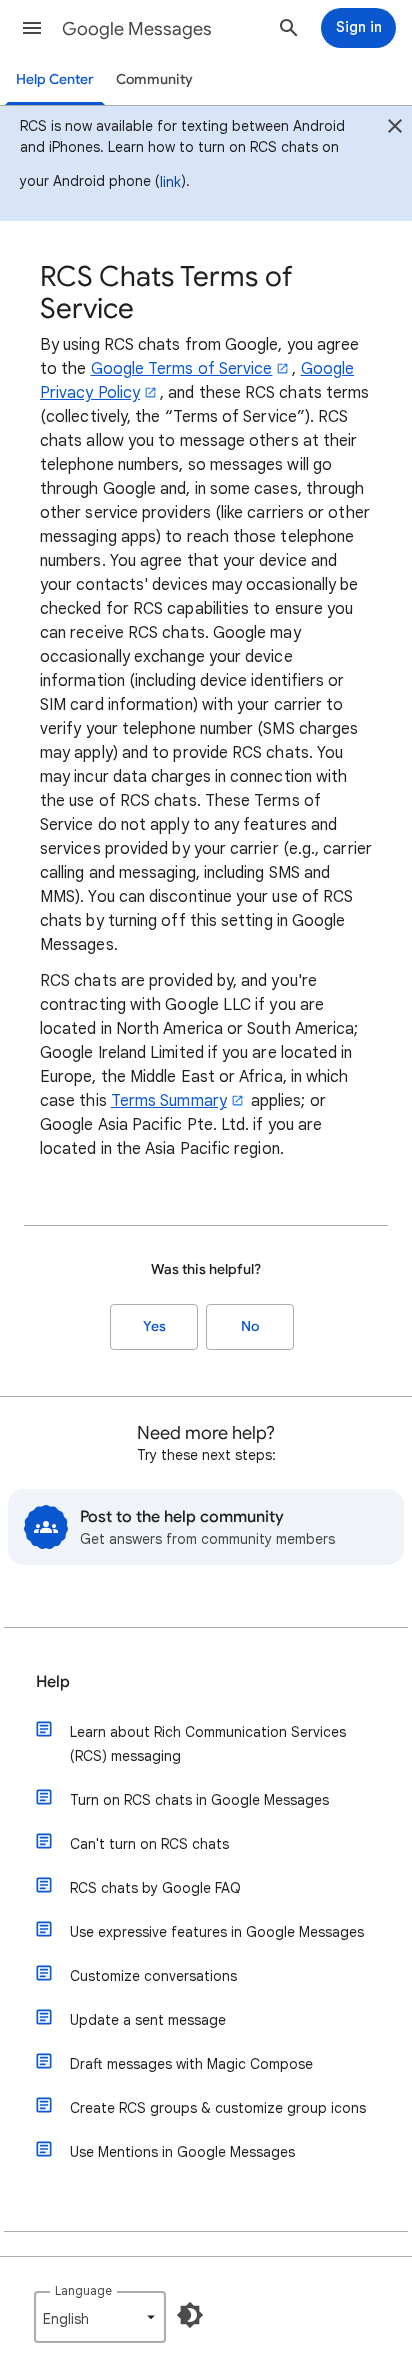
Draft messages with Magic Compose (191, 2064)
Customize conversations (153, 1976)
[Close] (395, 129)
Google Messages (137, 29)
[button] (32, 28)
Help (53, 1682)
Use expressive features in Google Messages (217, 1932)
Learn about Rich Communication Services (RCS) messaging (208, 1744)
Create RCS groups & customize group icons (218, 2108)
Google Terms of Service (182, 369)
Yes (154, 1326)
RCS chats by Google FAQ (155, 1888)
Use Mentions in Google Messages (182, 2152)
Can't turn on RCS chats (149, 1844)
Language (83, 2290)
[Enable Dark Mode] (190, 2315)
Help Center (55, 79)
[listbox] (100, 2317)
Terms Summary (169, 1101)
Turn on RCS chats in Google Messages (199, 1800)
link (170, 182)
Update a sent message (148, 2020)
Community (154, 79)
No (250, 1326)
